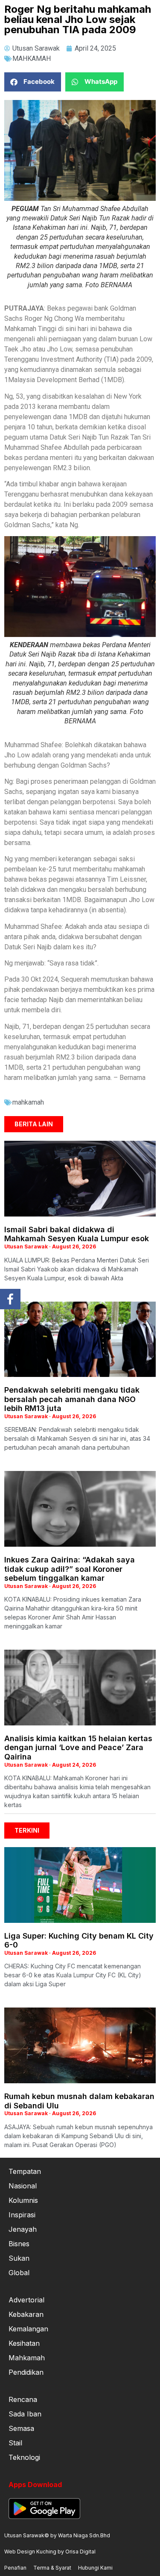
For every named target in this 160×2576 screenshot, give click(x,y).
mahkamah (28, 1102)
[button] (33, 82)
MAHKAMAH (32, 59)
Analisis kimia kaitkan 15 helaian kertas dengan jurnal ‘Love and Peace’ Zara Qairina (78, 1748)
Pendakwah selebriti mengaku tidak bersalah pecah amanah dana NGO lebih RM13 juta (72, 1399)
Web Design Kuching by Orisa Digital (50, 2552)
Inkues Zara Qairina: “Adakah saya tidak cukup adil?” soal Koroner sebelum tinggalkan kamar (70, 1569)
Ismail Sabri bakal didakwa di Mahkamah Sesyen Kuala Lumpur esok (77, 1234)
